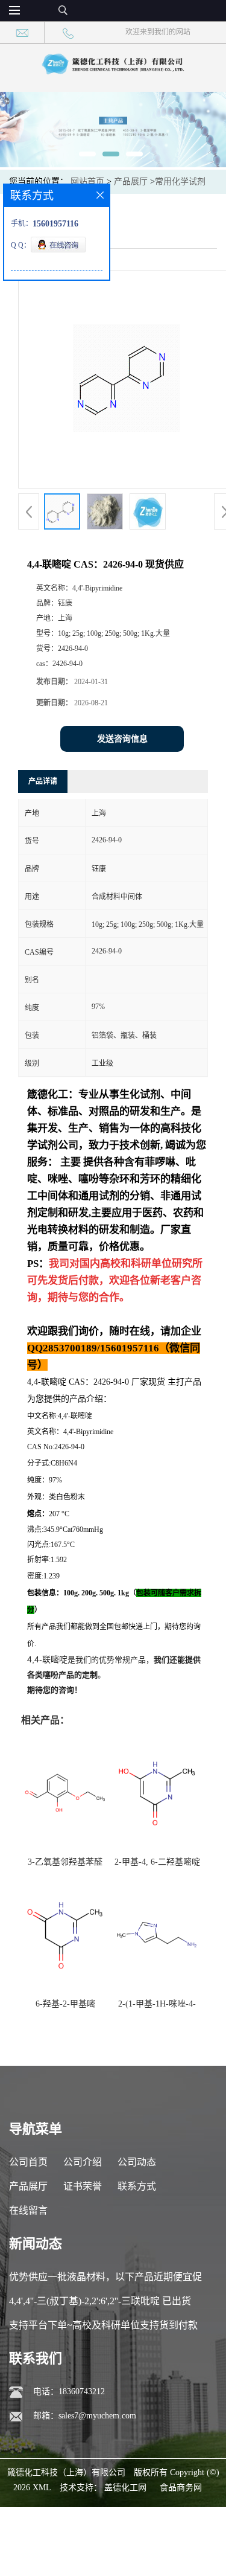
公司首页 (28, 2162)
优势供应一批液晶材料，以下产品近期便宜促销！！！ (105, 2280)
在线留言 (28, 2210)
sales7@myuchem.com (97, 2416)
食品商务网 (181, 2488)
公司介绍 (83, 2162)
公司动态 (137, 2162)
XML (42, 2488)
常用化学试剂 (180, 181)
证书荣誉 (83, 2186)
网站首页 (87, 181)
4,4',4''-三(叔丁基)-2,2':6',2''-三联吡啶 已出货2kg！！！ (100, 2305)
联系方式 (137, 2186)
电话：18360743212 (69, 2392)
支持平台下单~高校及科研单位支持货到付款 (103, 2325)
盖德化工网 (125, 2488)
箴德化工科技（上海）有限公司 (66, 2472)
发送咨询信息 (122, 739)
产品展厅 (131, 181)
